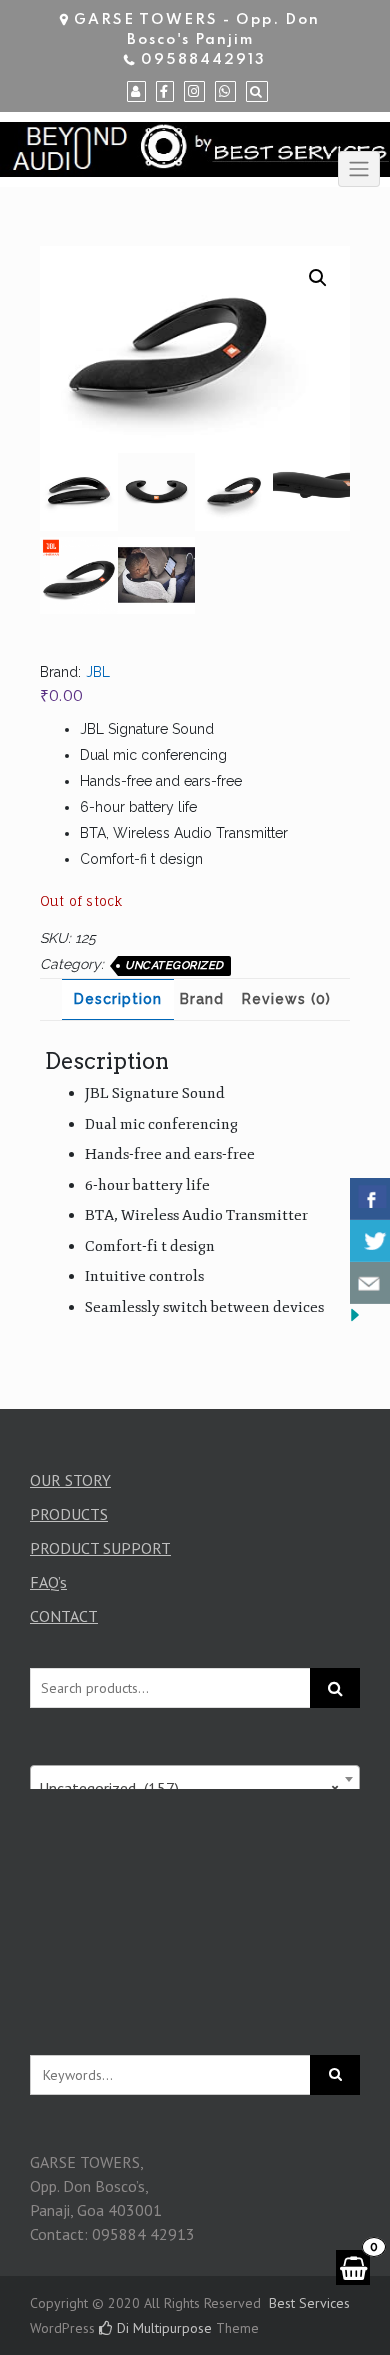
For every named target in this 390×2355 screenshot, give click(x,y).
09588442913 (203, 60)
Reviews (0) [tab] (286, 999)
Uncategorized (174, 965)
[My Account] (136, 92)
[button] (318, 278)
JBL (98, 672)
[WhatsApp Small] (225, 92)
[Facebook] (165, 92)
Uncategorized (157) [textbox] (189, 1788)
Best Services (309, 2303)
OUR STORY (70, 1480)
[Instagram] (194, 92)
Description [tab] (118, 999)
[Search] (257, 92)
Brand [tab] (202, 999)
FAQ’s (48, 1582)
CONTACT (64, 1616)
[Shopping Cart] (353, 2267)
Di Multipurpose (162, 2328)
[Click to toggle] (359, 169)
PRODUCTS (69, 1514)
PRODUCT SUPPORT (100, 1548)
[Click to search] (335, 2075)
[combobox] (195, 1779)
